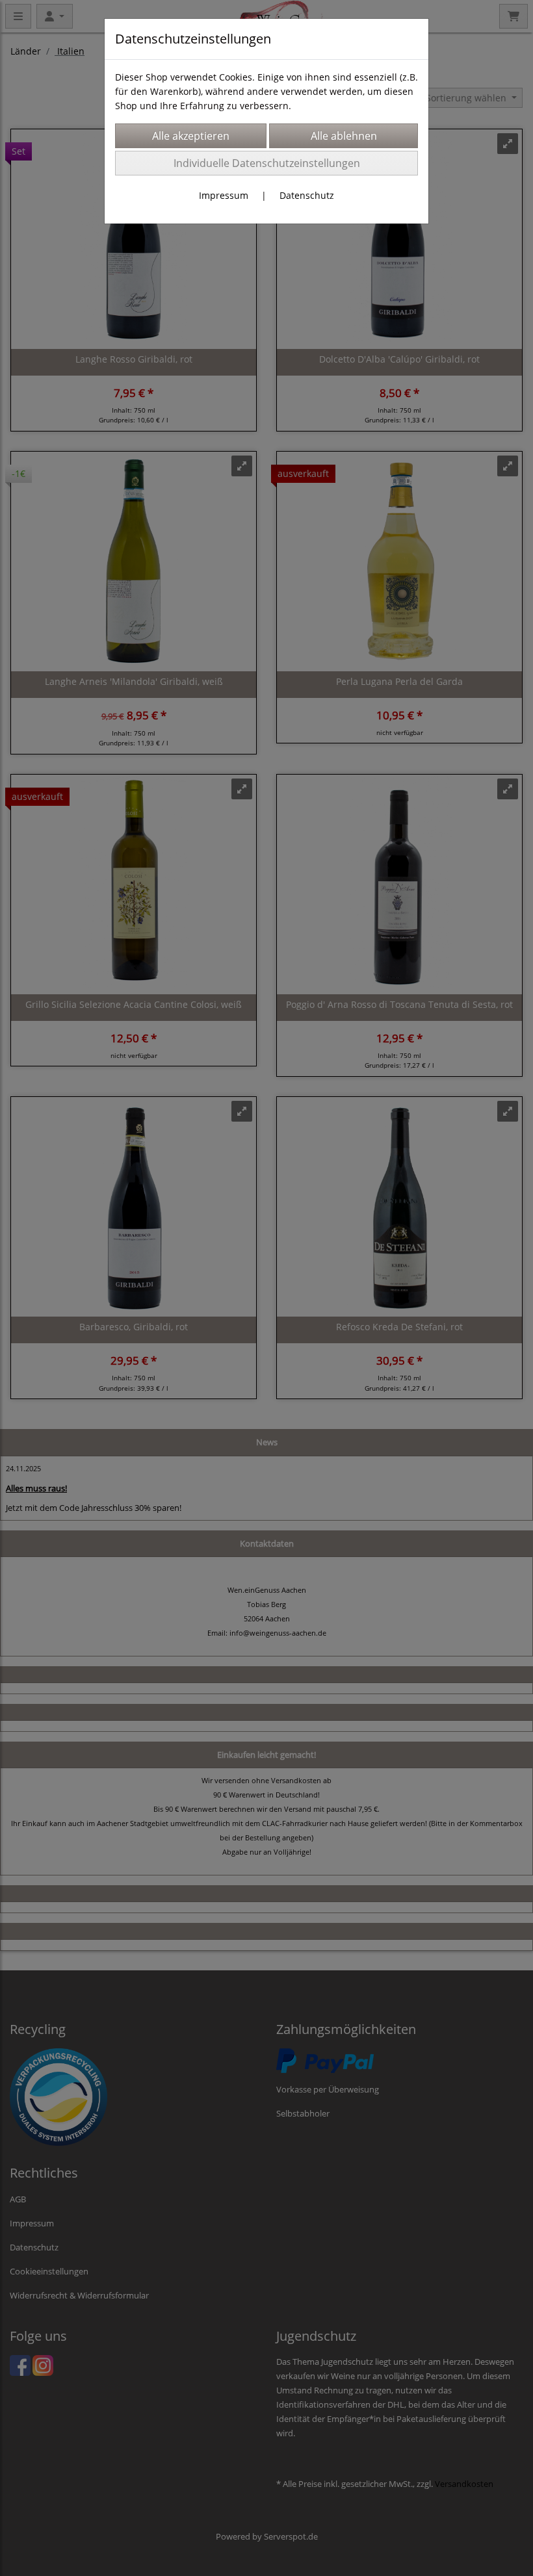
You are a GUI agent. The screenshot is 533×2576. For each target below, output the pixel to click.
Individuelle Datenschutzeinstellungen (267, 163)
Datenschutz (307, 195)
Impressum (224, 195)
